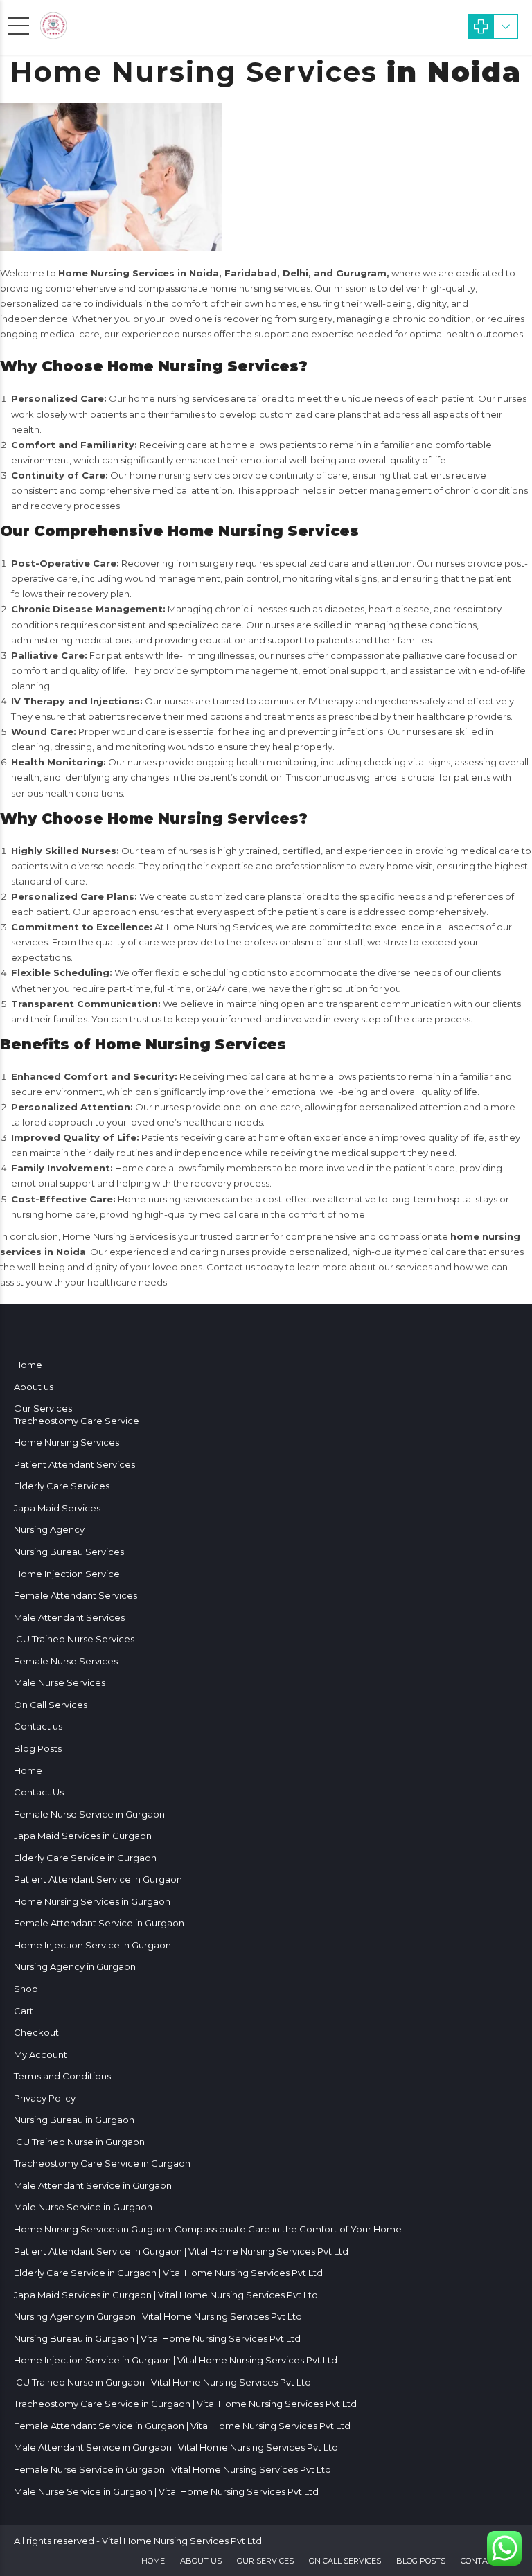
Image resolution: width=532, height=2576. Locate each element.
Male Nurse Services (60, 1682)
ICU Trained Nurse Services (74, 1639)
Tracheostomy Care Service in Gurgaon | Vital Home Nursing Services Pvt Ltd (185, 2404)
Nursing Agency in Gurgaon (75, 1966)
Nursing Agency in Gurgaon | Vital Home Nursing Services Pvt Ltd (158, 2316)
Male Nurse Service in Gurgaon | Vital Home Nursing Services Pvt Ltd (166, 2491)
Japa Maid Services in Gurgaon (83, 1836)
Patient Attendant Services (74, 1464)
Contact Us (39, 1792)
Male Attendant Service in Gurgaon (93, 2185)
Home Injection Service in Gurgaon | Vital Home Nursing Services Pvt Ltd (176, 2360)
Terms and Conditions (62, 2076)
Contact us (38, 1726)
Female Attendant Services (76, 1595)
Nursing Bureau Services (69, 1552)
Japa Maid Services (57, 1508)
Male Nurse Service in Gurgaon (83, 2207)
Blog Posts (38, 1748)
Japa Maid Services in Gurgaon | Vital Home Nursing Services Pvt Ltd (166, 2295)
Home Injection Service (67, 1574)
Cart (24, 2011)
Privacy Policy (45, 2098)
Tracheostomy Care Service (77, 1421)
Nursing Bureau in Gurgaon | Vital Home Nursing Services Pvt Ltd (157, 2338)
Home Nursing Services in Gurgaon (92, 1901)
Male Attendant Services (69, 1617)
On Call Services (51, 1705)
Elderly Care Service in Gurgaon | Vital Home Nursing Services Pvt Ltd (168, 2273)
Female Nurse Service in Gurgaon (89, 1814)
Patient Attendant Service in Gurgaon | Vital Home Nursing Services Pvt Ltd (181, 2251)
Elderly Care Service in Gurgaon (85, 1858)
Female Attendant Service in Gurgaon (99, 1923)
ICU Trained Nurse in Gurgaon (79, 2142)
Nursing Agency (49, 1529)
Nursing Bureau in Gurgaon (74, 2120)
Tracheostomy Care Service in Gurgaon (102, 2163)
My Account (41, 2054)
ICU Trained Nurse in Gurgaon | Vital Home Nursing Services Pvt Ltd (162, 2382)
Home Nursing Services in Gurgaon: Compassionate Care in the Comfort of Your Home (208, 2229)
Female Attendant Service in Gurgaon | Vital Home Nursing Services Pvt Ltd (182, 2426)
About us (34, 1387)
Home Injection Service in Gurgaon (92, 1945)
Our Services (43, 1408)
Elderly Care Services (62, 1486)
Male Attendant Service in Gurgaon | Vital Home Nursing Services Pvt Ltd (176, 2447)
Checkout (36, 2032)
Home (28, 1365)
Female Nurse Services (66, 1661)
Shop (26, 1989)
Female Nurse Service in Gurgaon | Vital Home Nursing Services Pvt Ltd (172, 2469)
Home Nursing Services (66, 1442)
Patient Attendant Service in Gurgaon (98, 1879)
